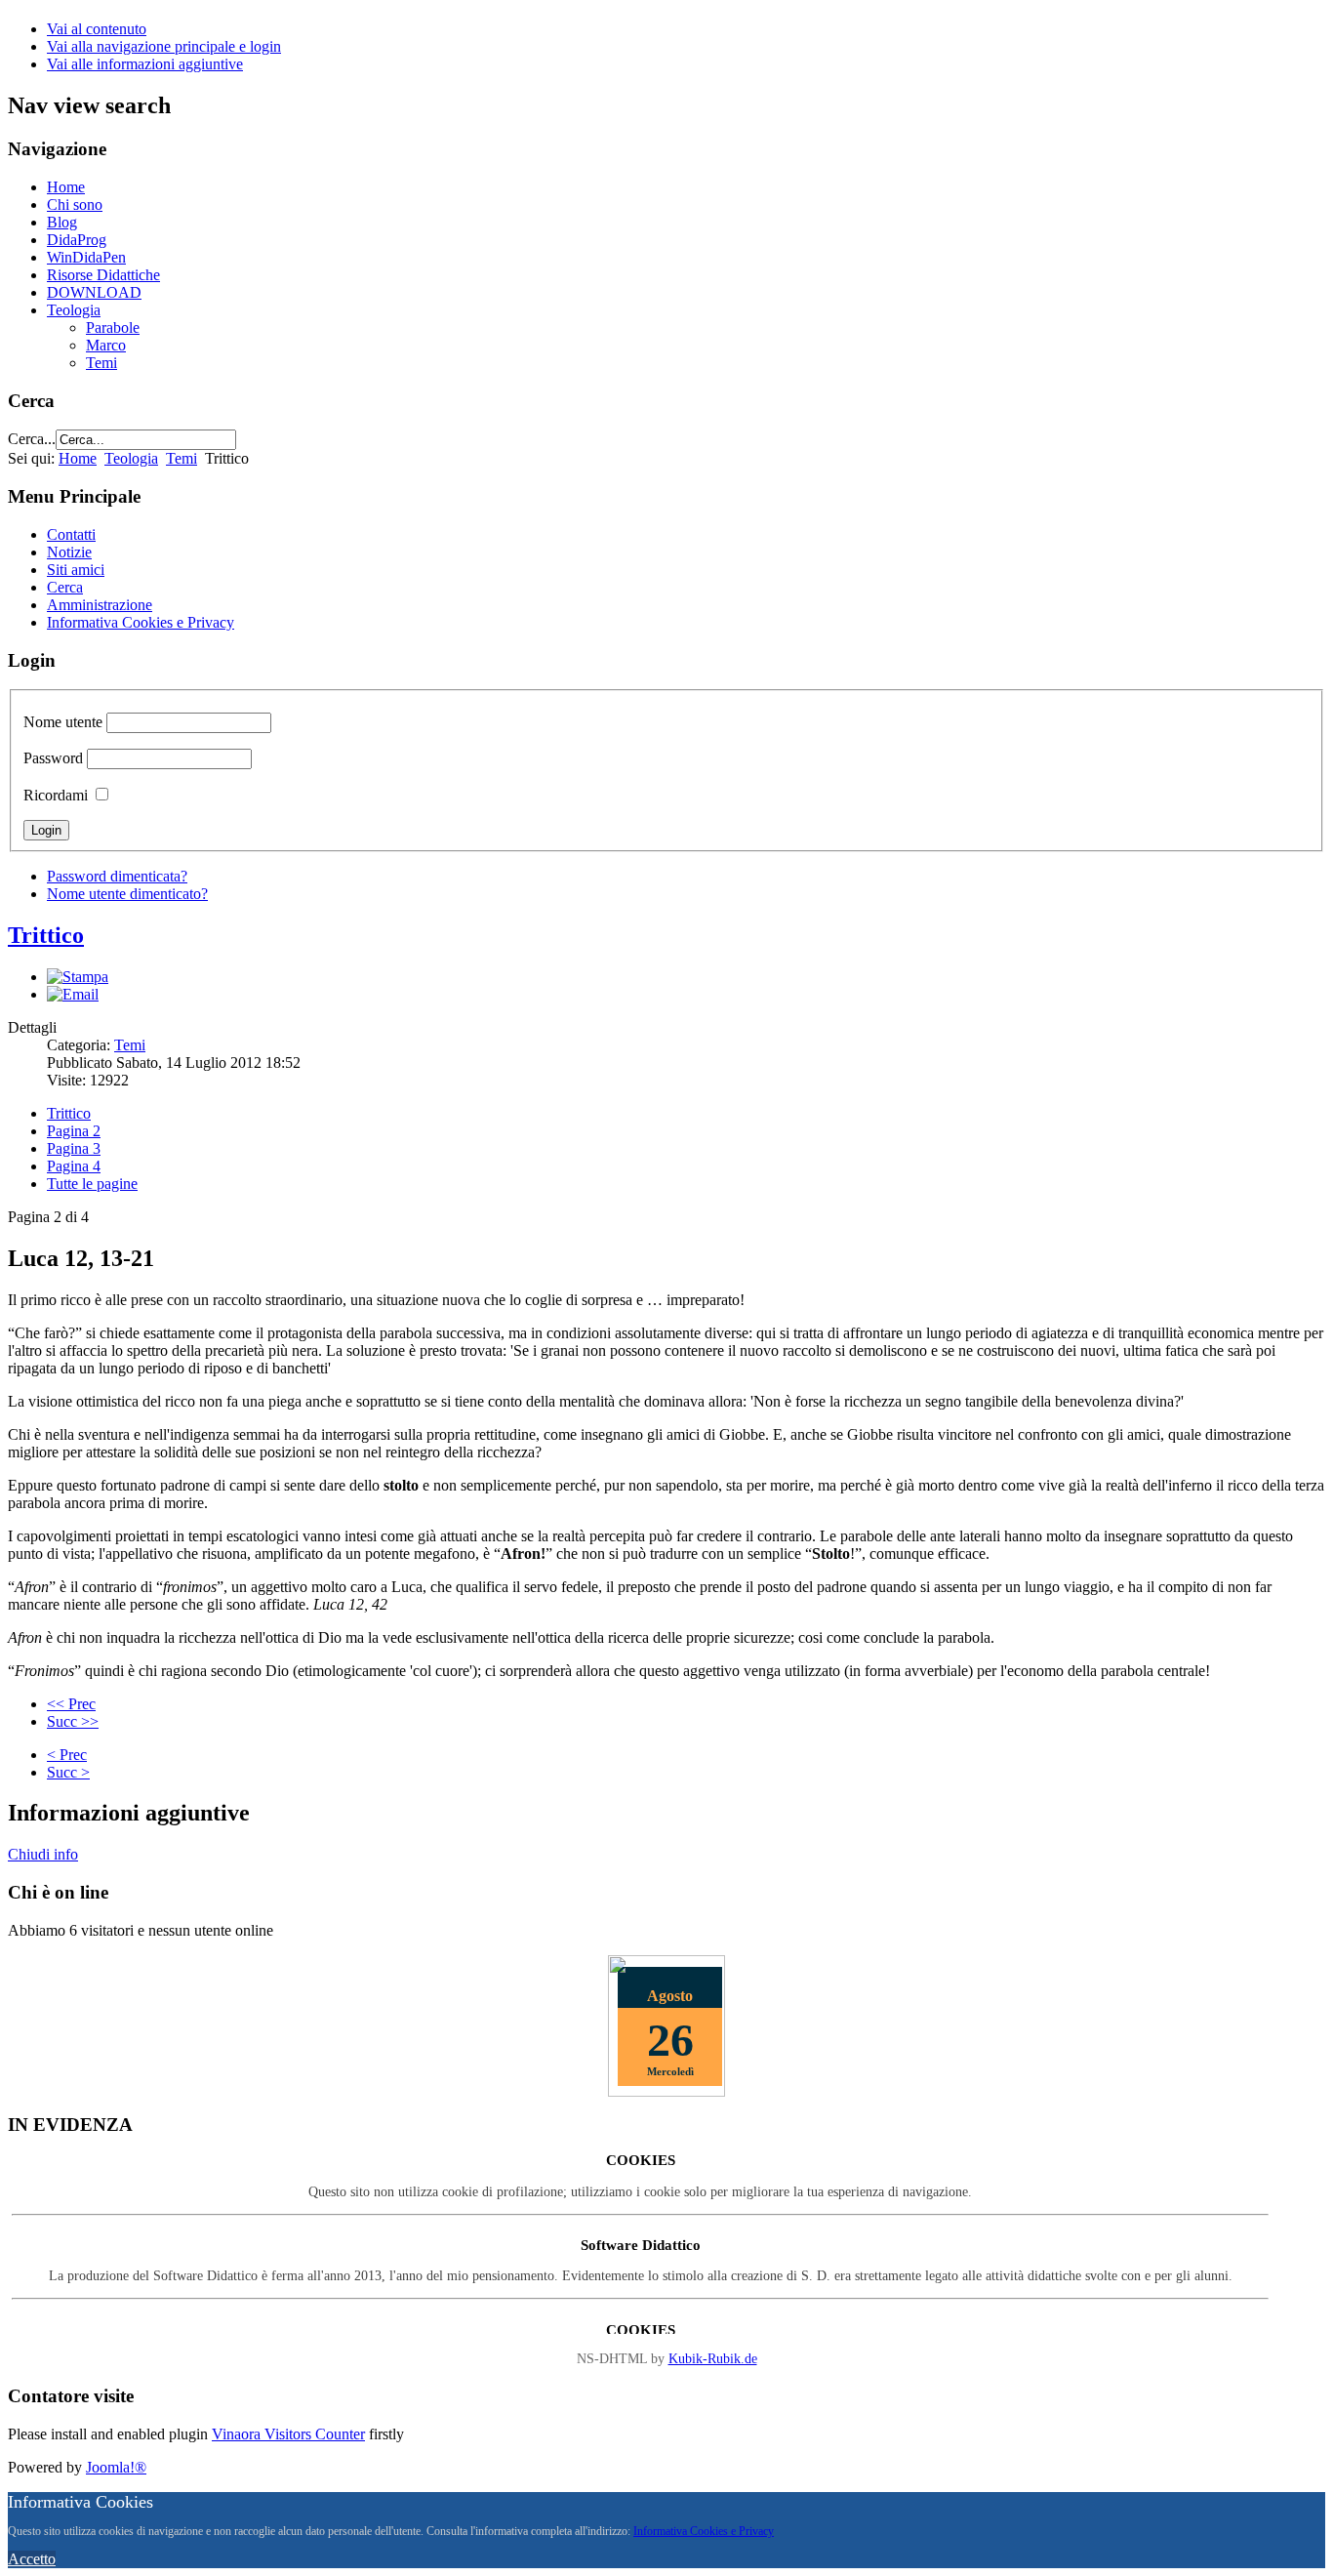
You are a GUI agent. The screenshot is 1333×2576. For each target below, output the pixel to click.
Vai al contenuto (97, 29)
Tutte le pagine (92, 1184)
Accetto (32, 2559)
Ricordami (56, 795)
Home (66, 187)
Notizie (69, 552)
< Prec (67, 1755)
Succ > (68, 1772)
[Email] (73, 994)
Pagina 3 (74, 1148)
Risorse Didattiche (103, 275)
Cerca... (32, 439)
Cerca (65, 587)
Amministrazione (100, 605)
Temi (101, 363)
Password (53, 758)
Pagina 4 (74, 1166)
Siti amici (76, 570)
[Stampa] (78, 977)
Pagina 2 (74, 1131)
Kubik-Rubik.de (713, 2359)
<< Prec (71, 1704)
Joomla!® (116, 2467)
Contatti (71, 534)
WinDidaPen (86, 257)
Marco (106, 345)
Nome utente (63, 722)
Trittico (46, 935)
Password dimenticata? (117, 876)
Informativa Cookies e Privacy (141, 622)
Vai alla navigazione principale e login (164, 46)
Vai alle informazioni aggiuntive (145, 64)
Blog (62, 222)
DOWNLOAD (94, 292)
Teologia (74, 310)
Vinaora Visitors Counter (288, 2434)
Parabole (113, 327)
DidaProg (77, 240)
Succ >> (73, 1721)
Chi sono (75, 204)
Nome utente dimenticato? (127, 894)
